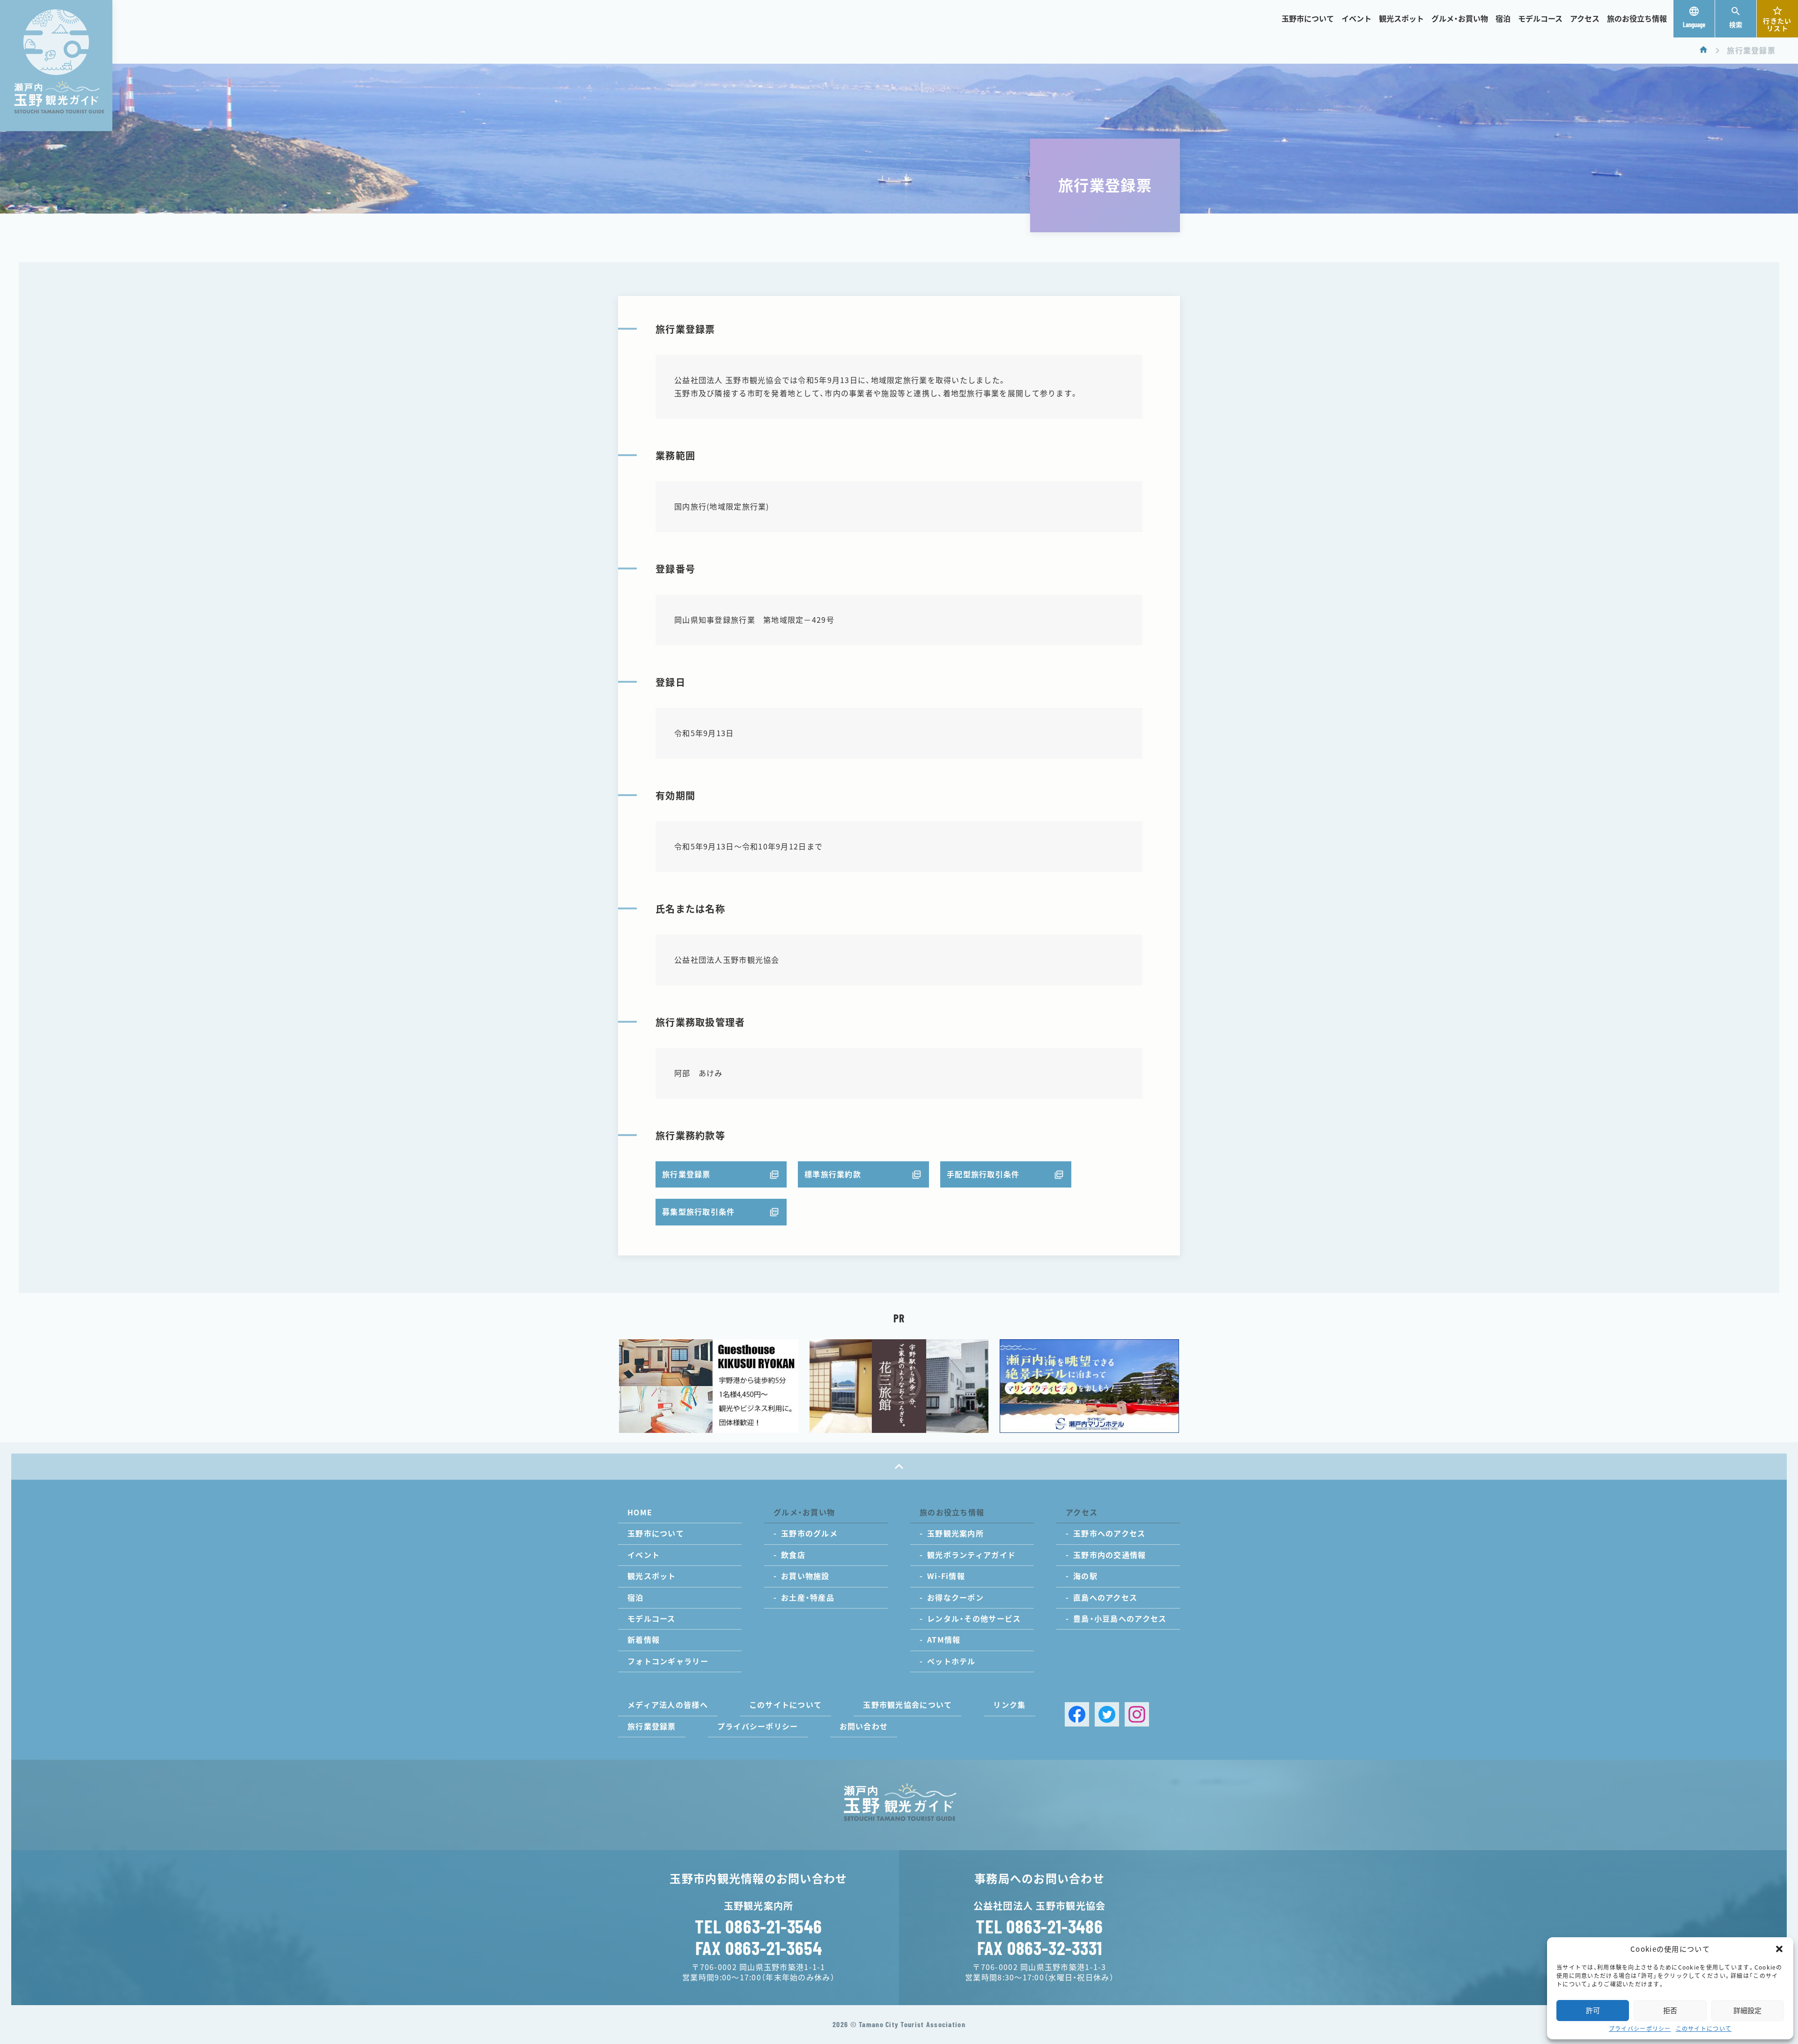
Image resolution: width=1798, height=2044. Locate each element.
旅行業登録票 (686, 1174)
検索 (1736, 25)
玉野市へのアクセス (1109, 1534)
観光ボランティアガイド (971, 1555)
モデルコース (1540, 19)
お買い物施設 (805, 1576)
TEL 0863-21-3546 (759, 1926)
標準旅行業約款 (833, 1174)
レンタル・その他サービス (974, 1619)
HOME (640, 1513)
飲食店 (793, 1555)
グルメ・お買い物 (1460, 19)
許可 (1593, 2011)
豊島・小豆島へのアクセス (1120, 1619)
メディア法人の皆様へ (668, 1705)
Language (1694, 25)
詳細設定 (1747, 2011)
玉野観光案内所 (955, 1534)
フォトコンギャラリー (668, 1661)
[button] (1779, 1949)
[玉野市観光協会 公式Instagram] (1137, 1714)
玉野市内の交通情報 (1110, 1555)
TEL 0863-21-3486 (1039, 1926)
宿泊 (1503, 19)
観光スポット (1401, 19)
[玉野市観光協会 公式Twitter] (1107, 1714)
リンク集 (1009, 1705)
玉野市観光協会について (907, 1705)
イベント (1356, 19)
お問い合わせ (864, 1727)
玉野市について (1308, 19)
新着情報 (644, 1640)
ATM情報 (944, 1640)
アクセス (1585, 19)
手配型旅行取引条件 (983, 1174)
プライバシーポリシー (1640, 2029)
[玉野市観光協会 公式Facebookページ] (1077, 1714)
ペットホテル (951, 1661)
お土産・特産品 (808, 1598)
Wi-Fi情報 (946, 1576)
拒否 (1670, 2011)
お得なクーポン (955, 1598)
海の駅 (1085, 1576)
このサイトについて (1704, 2029)
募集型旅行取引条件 (699, 1212)
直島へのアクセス (1105, 1598)
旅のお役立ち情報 (1637, 19)
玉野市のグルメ (809, 1534)
